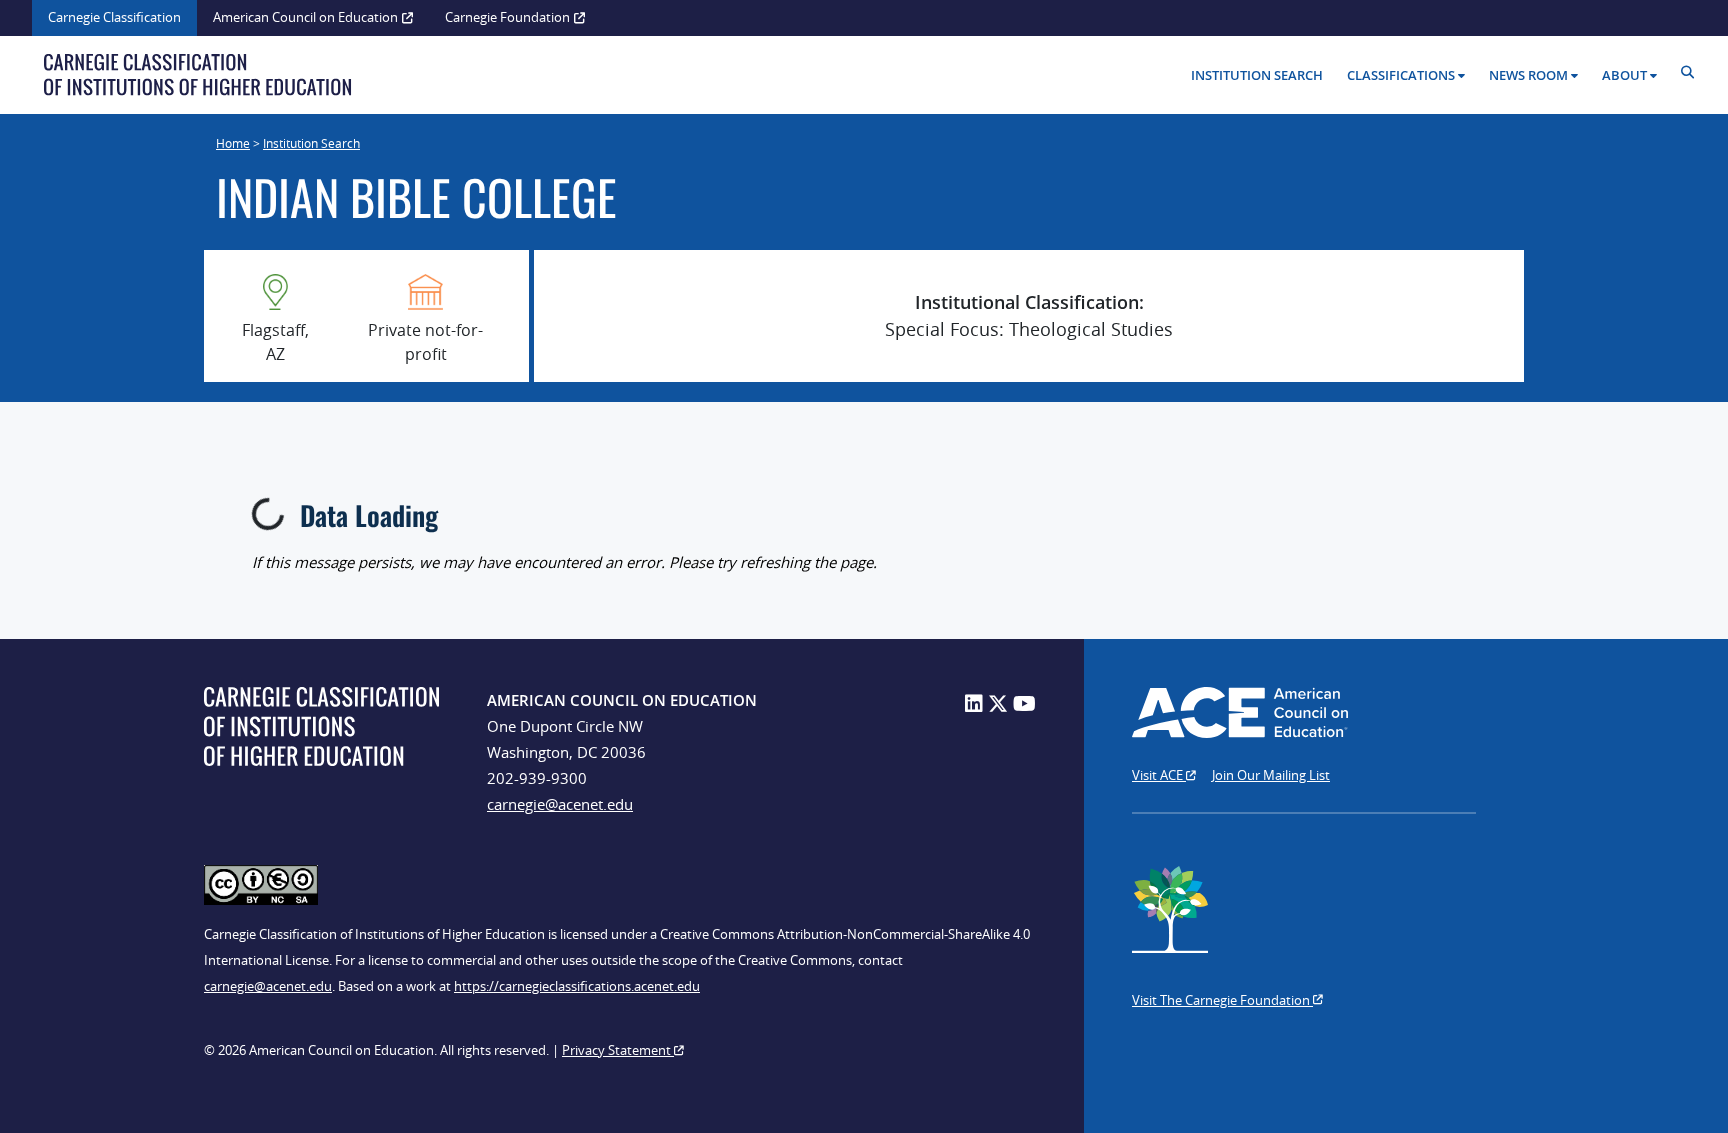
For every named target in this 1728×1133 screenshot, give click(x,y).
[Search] (1692, 72)
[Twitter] (998, 703)
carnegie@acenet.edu (560, 804)
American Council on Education (305, 17)
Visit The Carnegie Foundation (1222, 1000)
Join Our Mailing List (1271, 775)
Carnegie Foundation (507, 17)
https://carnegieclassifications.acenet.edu (577, 986)
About (1624, 75)
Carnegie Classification (114, 17)
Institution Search (1257, 75)
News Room (1528, 75)
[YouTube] (1024, 703)
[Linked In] (974, 703)
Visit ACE (1159, 775)
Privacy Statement (618, 1050)
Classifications (1401, 75)
